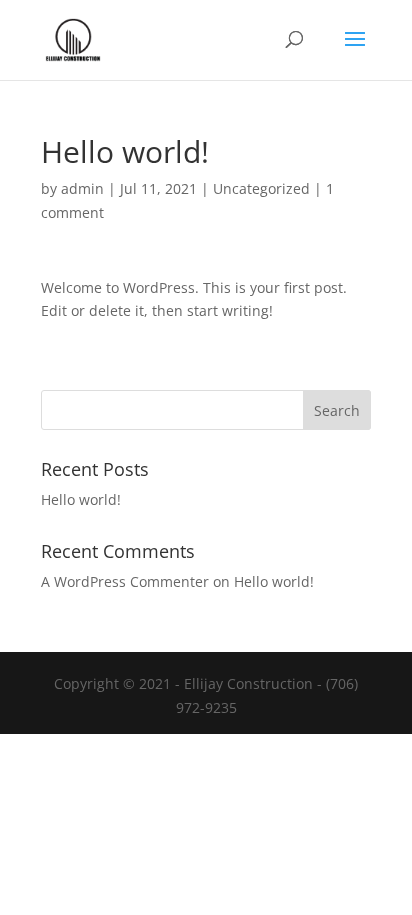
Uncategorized (261, 188)
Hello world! (81, 499)
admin (82, 188)
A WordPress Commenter (125, 581)
